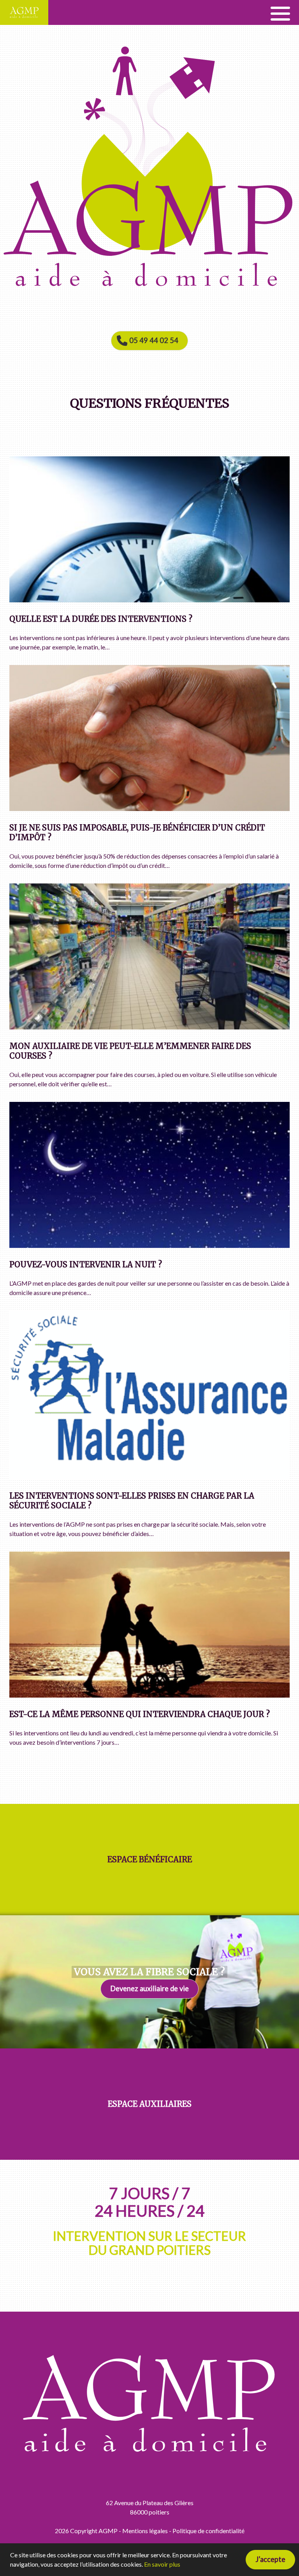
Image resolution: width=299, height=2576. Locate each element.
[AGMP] (24, 12)
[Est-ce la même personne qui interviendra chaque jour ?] (149, 1695)
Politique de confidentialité (208, 2531)
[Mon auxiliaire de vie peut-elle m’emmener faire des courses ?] (149, 1027)
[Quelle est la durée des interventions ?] (149, 600)
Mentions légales (145, 2531)
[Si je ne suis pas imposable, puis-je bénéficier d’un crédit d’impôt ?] (149, 809)
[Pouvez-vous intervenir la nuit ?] (149, 1245)
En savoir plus (162, 2564)
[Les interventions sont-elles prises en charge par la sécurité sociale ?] (149, 1477)
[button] (280, 12)
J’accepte (270, 2559)
